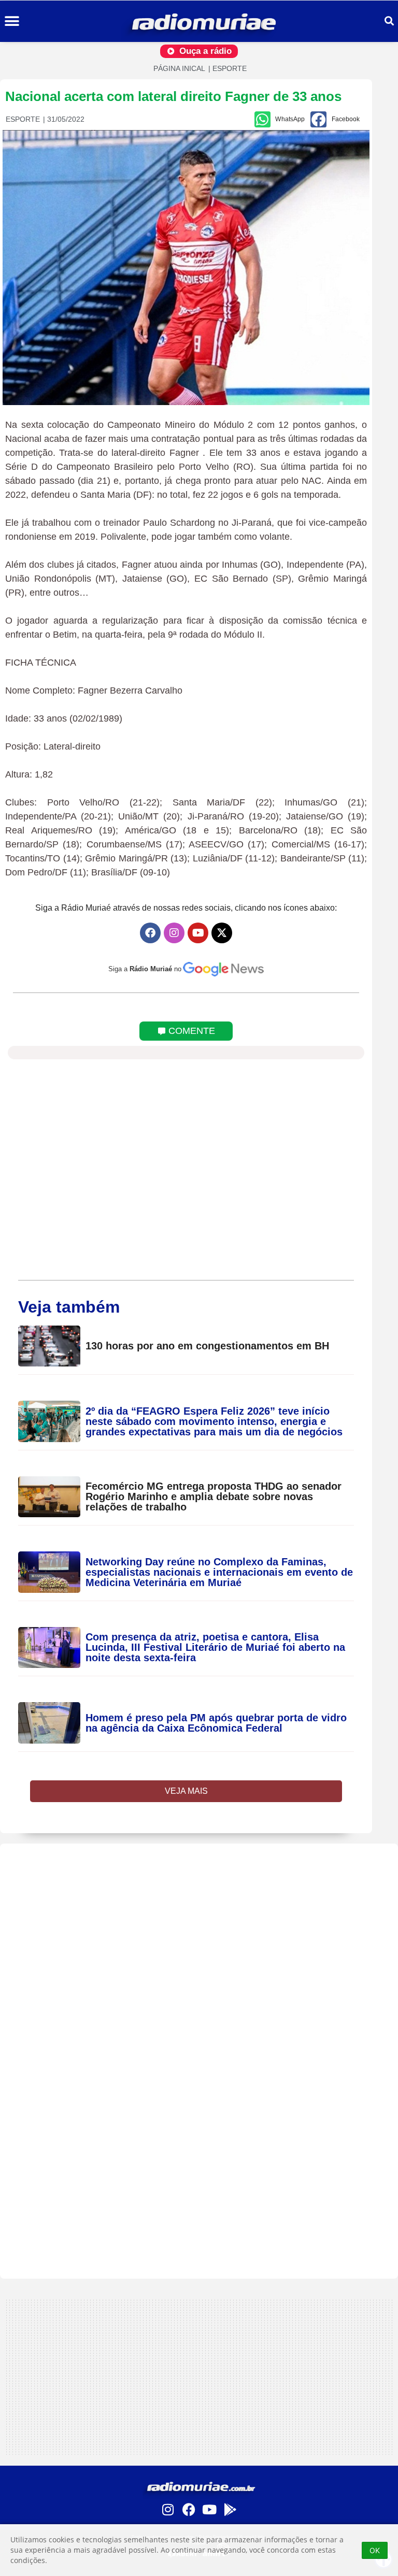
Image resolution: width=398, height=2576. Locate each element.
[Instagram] (174, 933)
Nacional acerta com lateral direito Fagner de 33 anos (173, 96)
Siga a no (145, 969)
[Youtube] (198, 933)
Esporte (230, 68)
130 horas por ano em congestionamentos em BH (207, 1346)
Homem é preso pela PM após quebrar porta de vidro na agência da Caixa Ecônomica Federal (216, 1723)
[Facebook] (150, 933)
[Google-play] (230, 2509)
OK (375, 2550)
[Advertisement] (199, 1916)
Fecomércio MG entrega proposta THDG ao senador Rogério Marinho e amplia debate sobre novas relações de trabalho (214, 1496)
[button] (12, 21)
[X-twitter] (222, 933)
